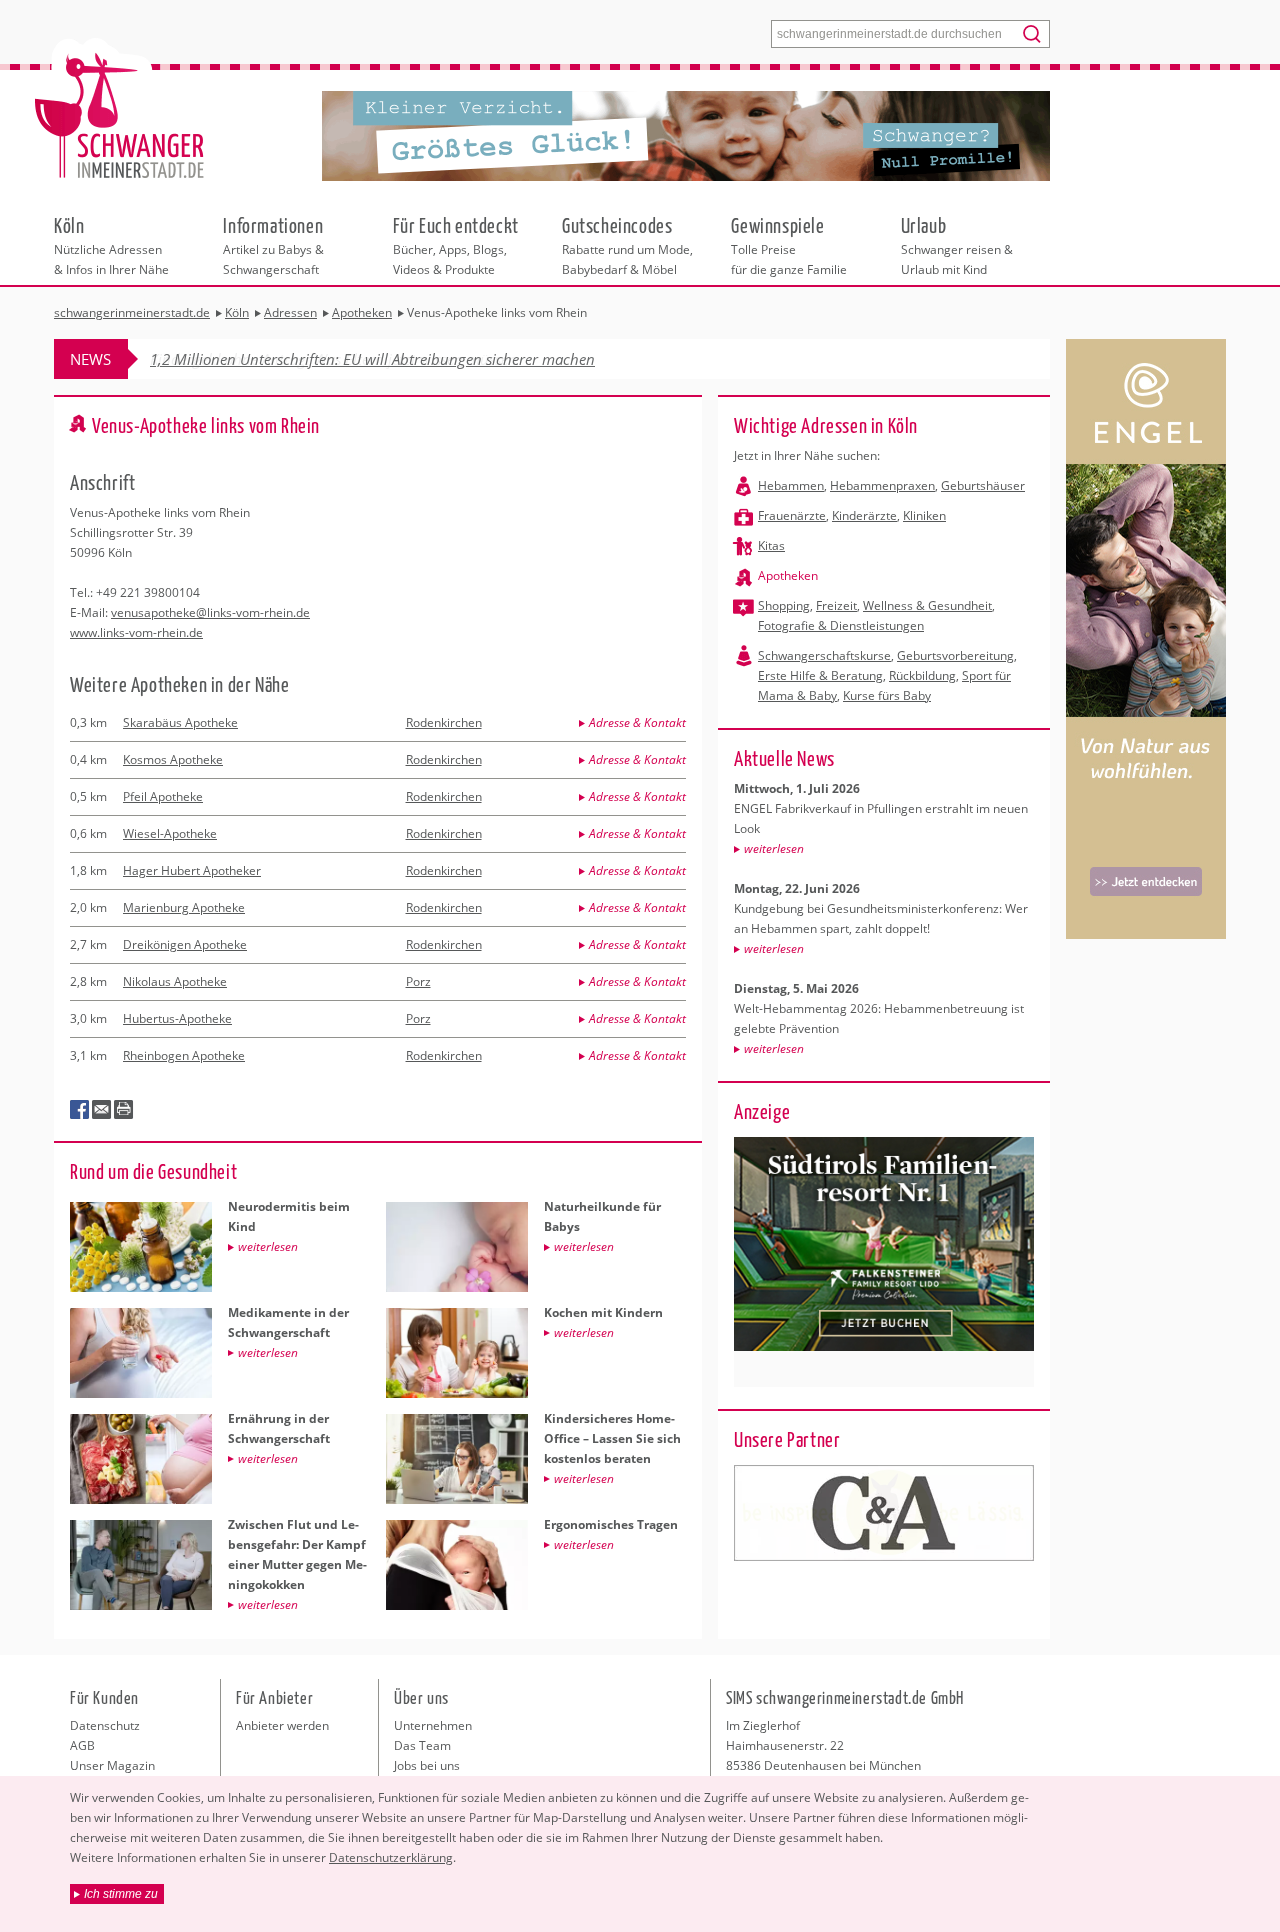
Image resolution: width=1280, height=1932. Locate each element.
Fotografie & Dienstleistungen (841, 625)
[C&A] (884, 1513)
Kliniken (924, 515)
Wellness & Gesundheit (927, 605)
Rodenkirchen (444, 722)
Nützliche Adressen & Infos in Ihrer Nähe (111, 245)
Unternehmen (433, 1725)
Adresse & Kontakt (637, 722)
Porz (418, 981)
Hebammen (791, 485)
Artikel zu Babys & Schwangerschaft (273, 245)
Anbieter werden (282, 1725)
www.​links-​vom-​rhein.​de (136, 632)
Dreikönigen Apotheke (185, 944)
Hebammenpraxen (882, 485)
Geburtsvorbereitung (955, 655)
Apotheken (788, 575)
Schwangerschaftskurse (824, 655)
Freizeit (836, 605)
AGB (82, 1745)
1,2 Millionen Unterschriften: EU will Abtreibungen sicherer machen (372, 359)
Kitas (771, 545)
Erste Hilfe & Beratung (820, 675)
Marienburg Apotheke (184, 907)
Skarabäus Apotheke (180, 722)
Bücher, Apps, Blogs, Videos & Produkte (456, 245)
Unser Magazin (112, 1765)
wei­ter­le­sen (774, 848)
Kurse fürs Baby (887, 695)
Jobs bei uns (427, 1765)
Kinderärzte (864, 515)
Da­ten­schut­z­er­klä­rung (391, 1857)
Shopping (784, 605)
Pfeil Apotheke (163, 796)
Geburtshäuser (983, 485)
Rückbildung (922, 675)
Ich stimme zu (121, 1894)
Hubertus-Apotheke (177, 1018)
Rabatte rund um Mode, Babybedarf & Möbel (627, 245)
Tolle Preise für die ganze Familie (789, 245)
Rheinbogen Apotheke (184, 1055)
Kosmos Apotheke (173, 759)
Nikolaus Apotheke (175, 981)
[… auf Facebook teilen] (80, 1110)
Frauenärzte (792, 515)
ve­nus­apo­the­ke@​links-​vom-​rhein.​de (210, 612)
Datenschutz (105, 1725)
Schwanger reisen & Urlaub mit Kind (957, 245)
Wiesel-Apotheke (170, 833)
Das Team (422, 1745)
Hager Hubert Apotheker (192, 870)
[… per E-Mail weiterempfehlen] (102, 1110)
